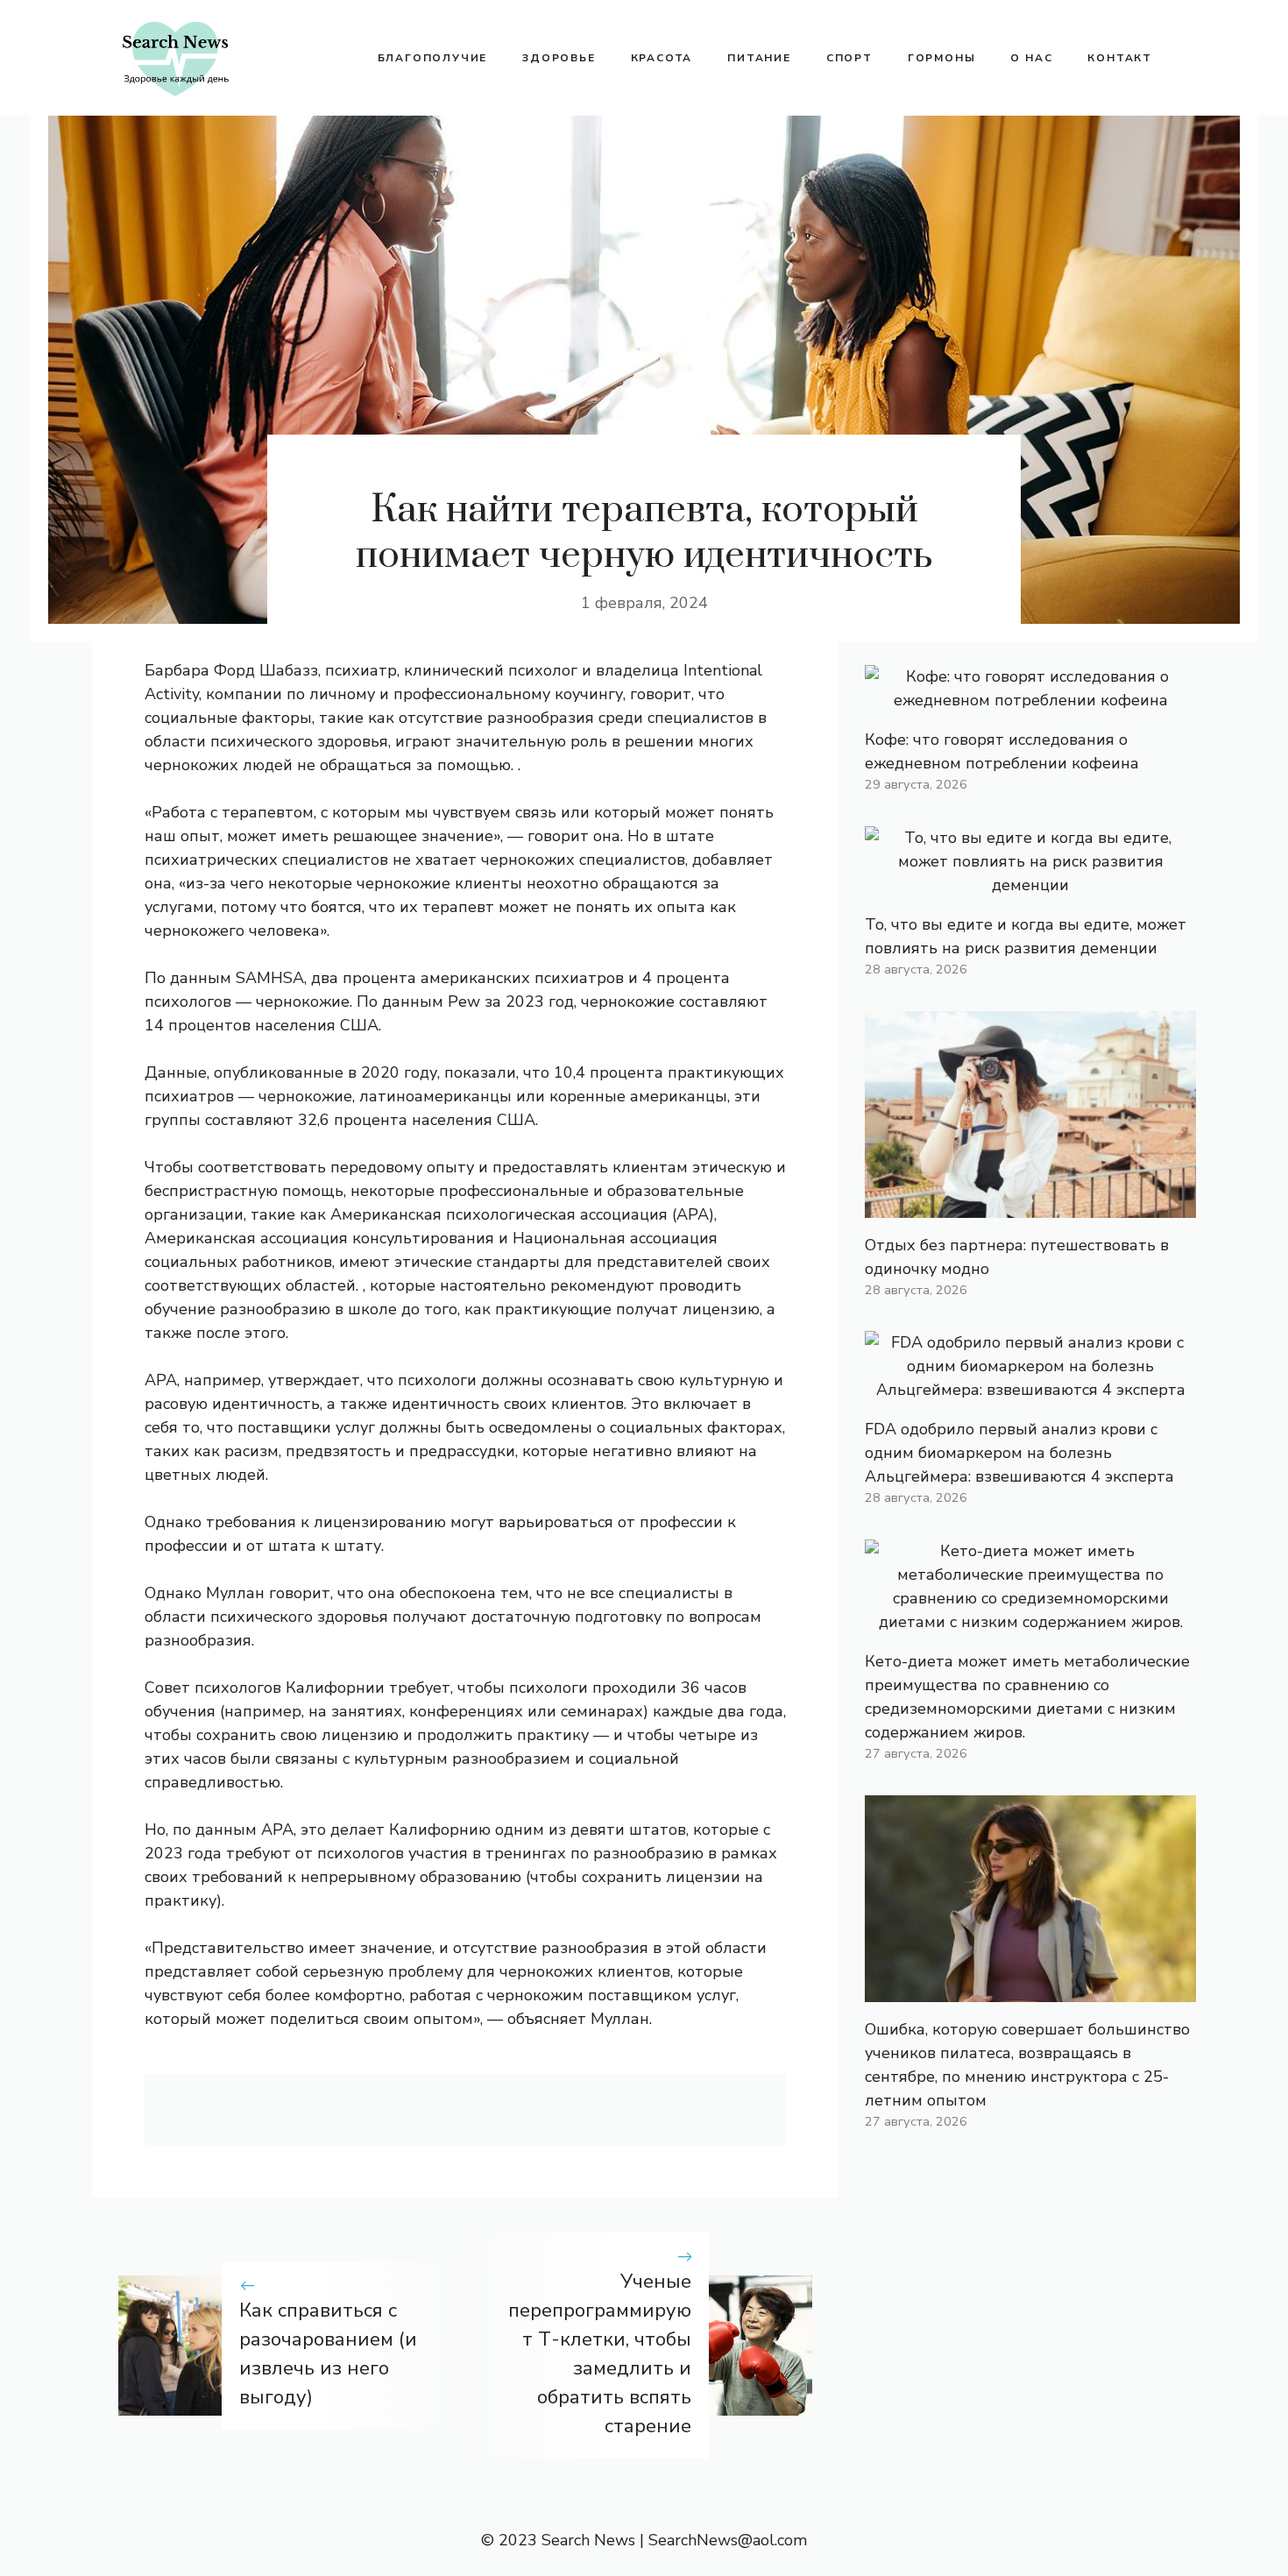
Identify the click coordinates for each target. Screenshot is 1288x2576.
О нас (1031, 58)
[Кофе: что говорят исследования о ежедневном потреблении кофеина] (1030, 700)
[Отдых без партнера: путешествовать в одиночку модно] (1030, 1206)
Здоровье (559, 58)
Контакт (1120, 58)
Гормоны (942, 58)
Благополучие (433, 58)
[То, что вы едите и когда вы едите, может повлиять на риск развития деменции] (1030, 885)
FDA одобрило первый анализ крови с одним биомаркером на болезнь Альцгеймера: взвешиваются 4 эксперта (1019, 1453)
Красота (662, 58)
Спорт (849, 58)
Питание (759, 58)
